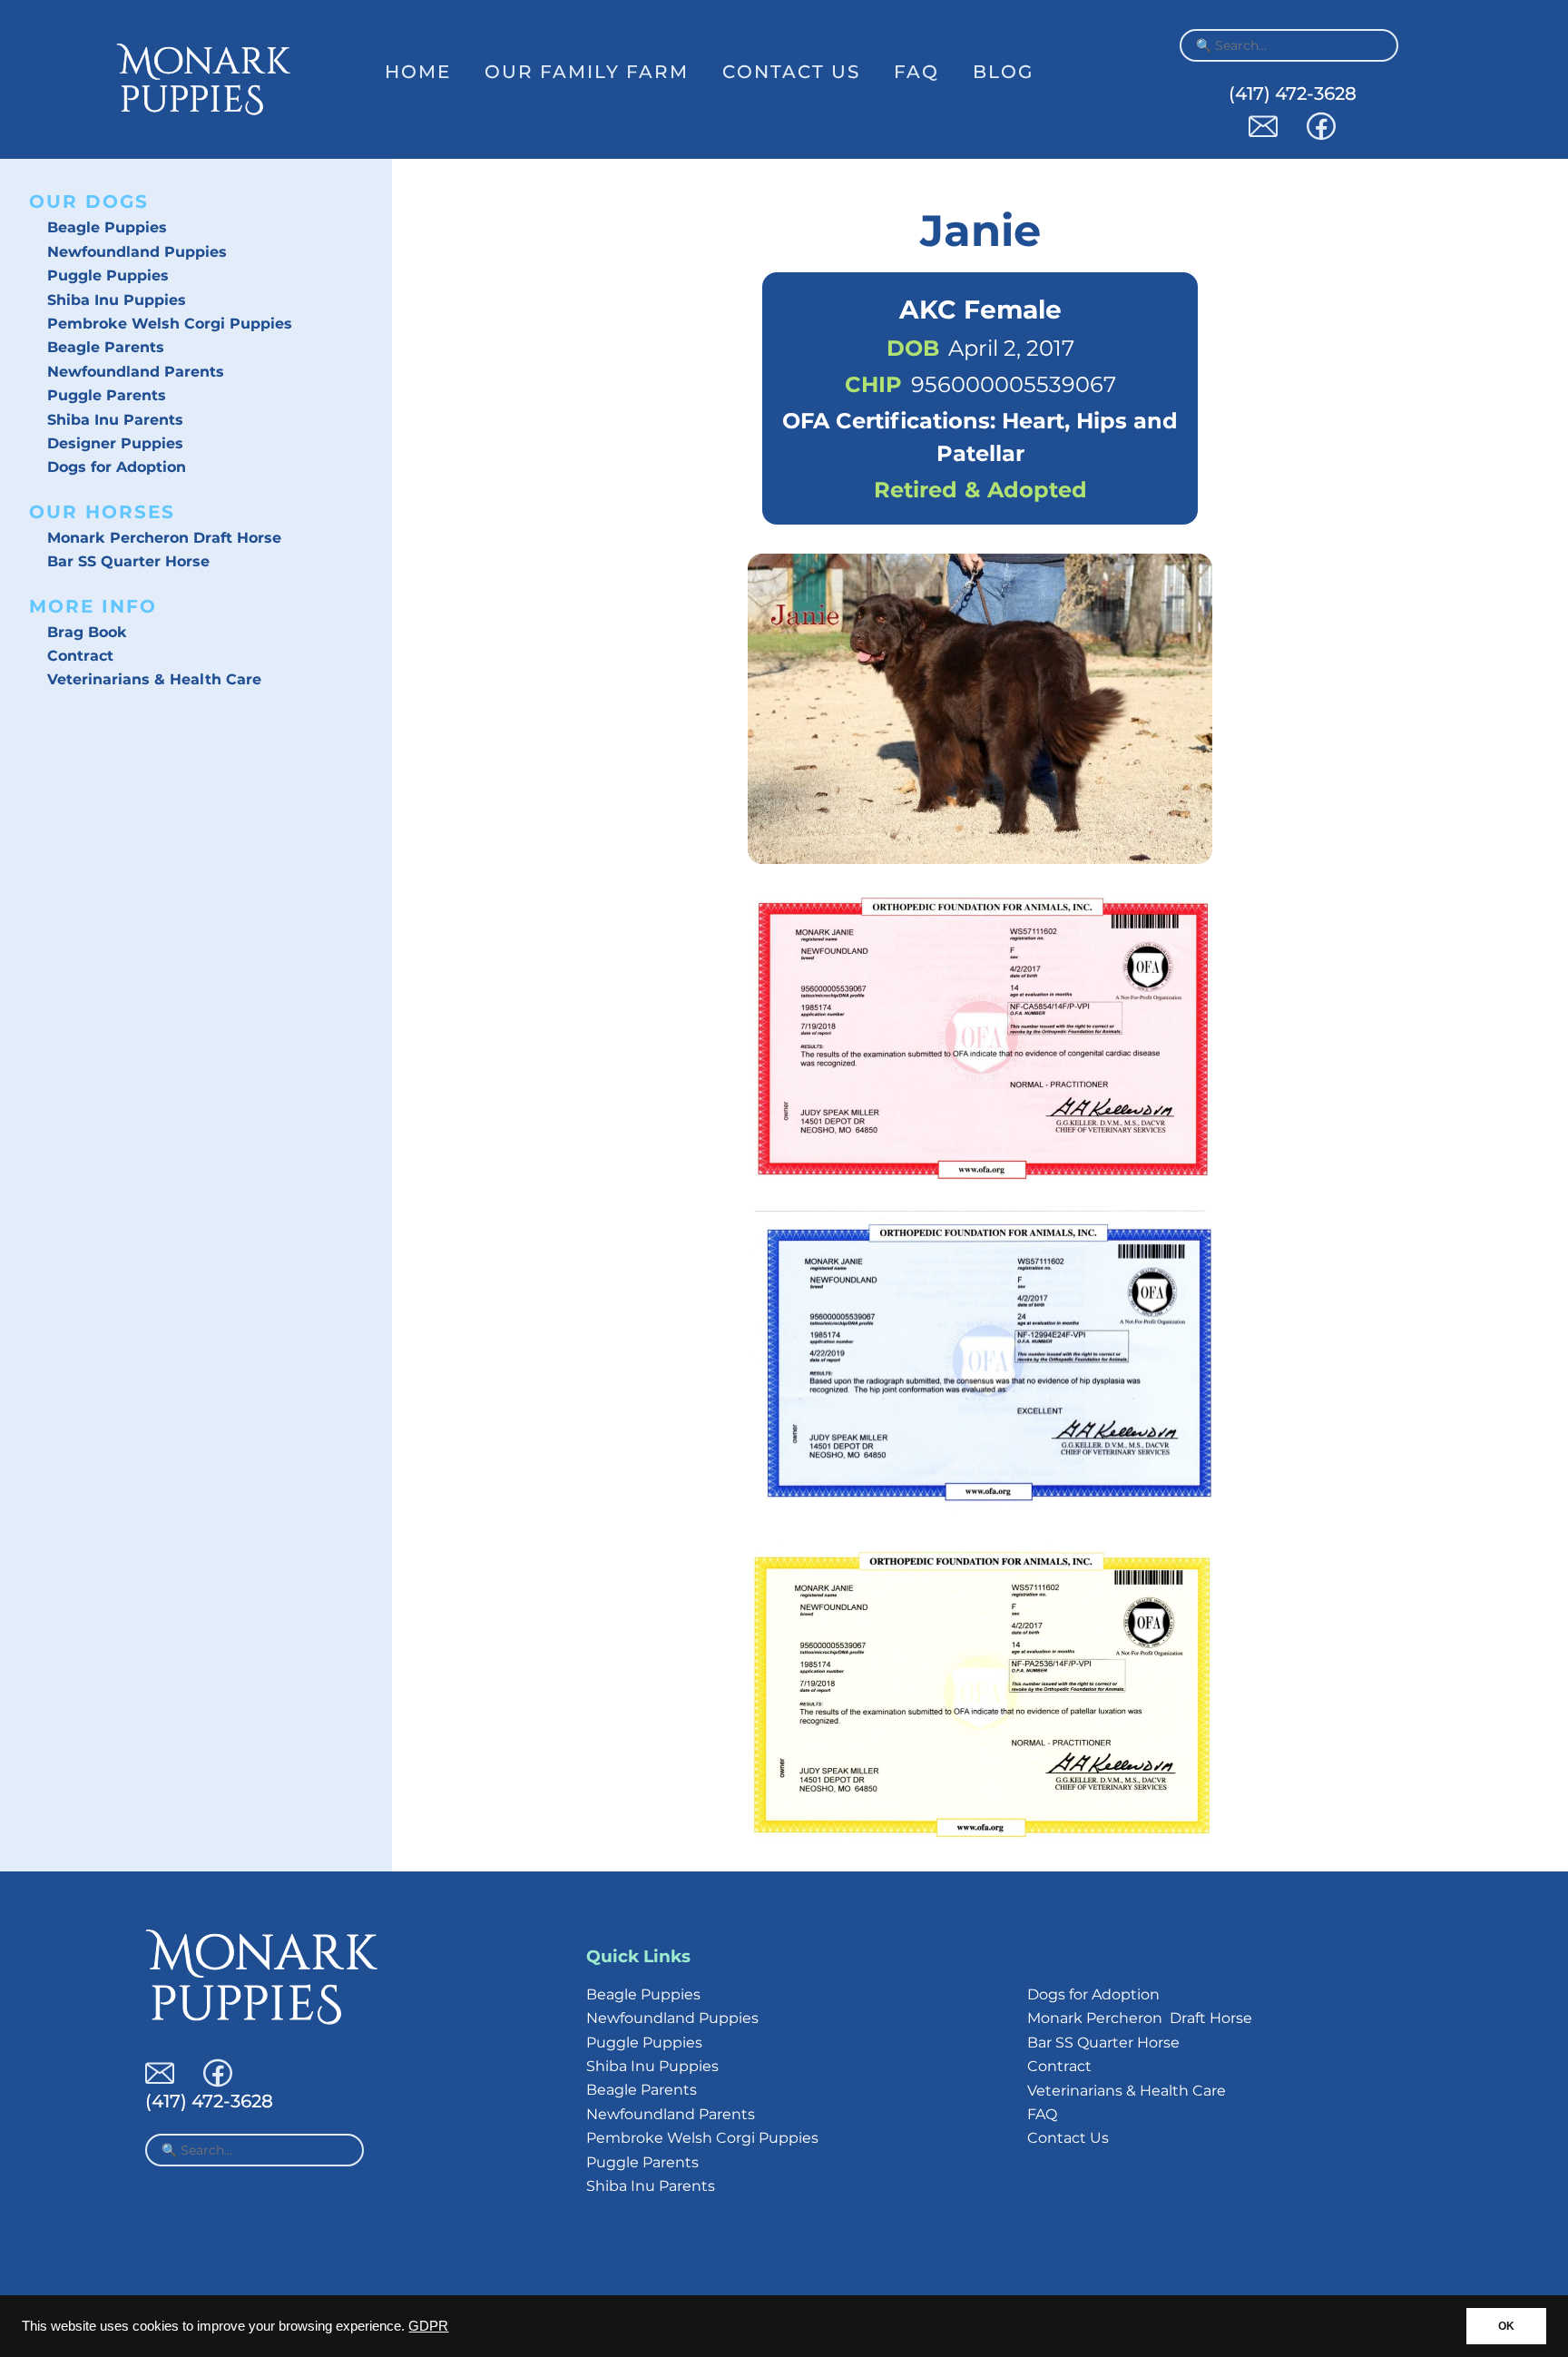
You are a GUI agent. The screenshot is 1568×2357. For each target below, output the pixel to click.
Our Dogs (89, 201)
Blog (1003, 72)
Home (418, 72)
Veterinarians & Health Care (154, 679)
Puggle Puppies (108, 275)
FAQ (916, 72)
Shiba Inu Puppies (117, 300)
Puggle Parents (107, 395)
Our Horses (102, 512)
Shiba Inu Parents (115, 420)
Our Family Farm (587, 72)
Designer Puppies (115, 443)
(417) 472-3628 (1293, 93)
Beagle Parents (106, 347)
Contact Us (791, 72)
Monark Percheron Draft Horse (164, 538)
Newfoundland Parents (136, 372)
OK (1506, 2326)
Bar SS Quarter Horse (128, 561)
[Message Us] (1263, 136)
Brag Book (87, 632)
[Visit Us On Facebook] (1321, 136)
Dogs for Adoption (117, 467)
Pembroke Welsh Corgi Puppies (170, 324)
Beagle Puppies (107, 227)
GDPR (428, 2326)
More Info (93, 606)
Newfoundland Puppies (137, 252)
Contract (80, 656)
